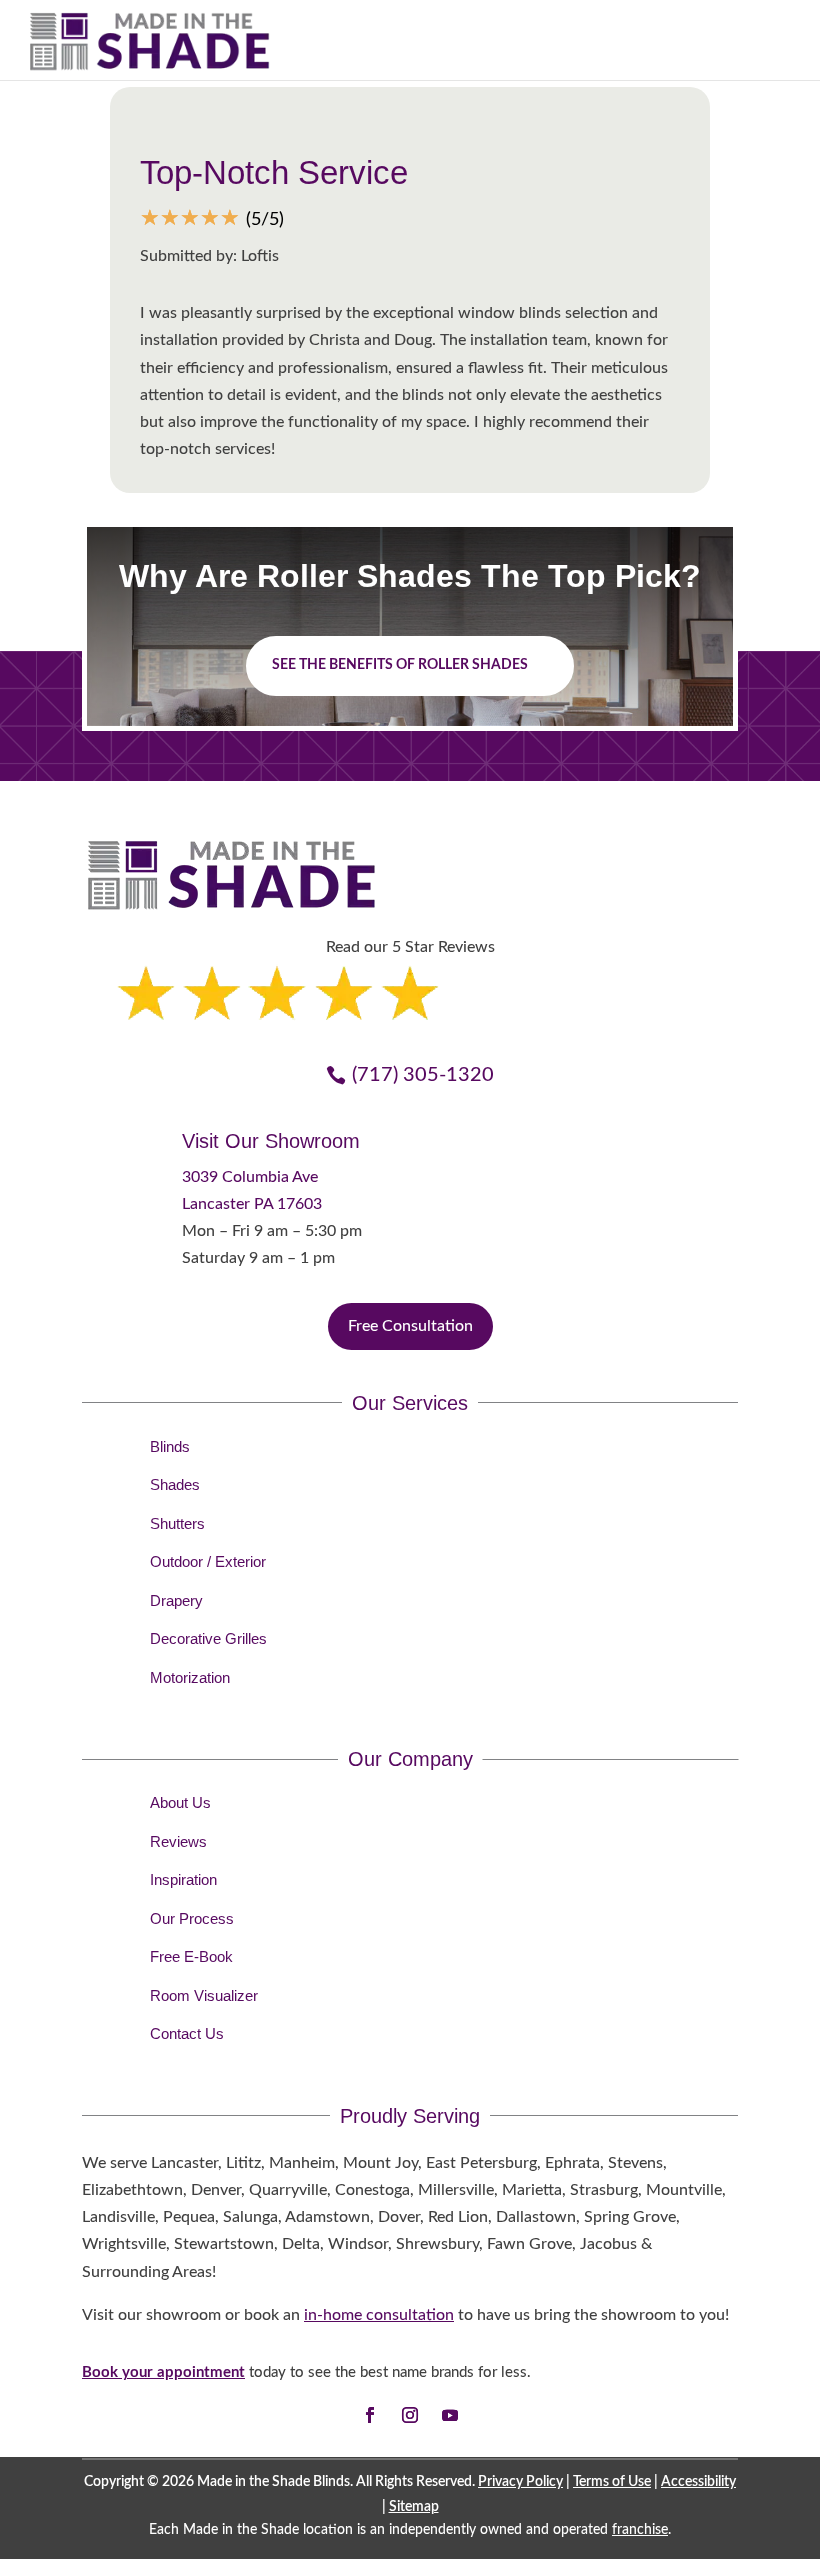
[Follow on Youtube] (450, 2415)
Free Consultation (410, 1326)
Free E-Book (191, 1956)
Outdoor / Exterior (208, 1561)
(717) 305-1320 (423, 1075)
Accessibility (698, 2482)
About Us (180, 1802)
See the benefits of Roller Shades (400, 665)
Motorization (190, 1677)
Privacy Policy (520, 2482)
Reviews (178, 1841)
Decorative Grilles (208, 1638)
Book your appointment (163, 2372)
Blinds (170, 1446)
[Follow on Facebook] (370, 2415)
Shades (175, 1484)
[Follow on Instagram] (410, 2415)
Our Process (192, 1918)
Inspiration (183, 1879)
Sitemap (414, 2507)
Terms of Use (612, 2482)
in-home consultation (379, 2315)
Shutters (177, 1523)
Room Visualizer (204, 1995)
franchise (640, 2530)
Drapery (176, 1600)
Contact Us (187, 2033)
